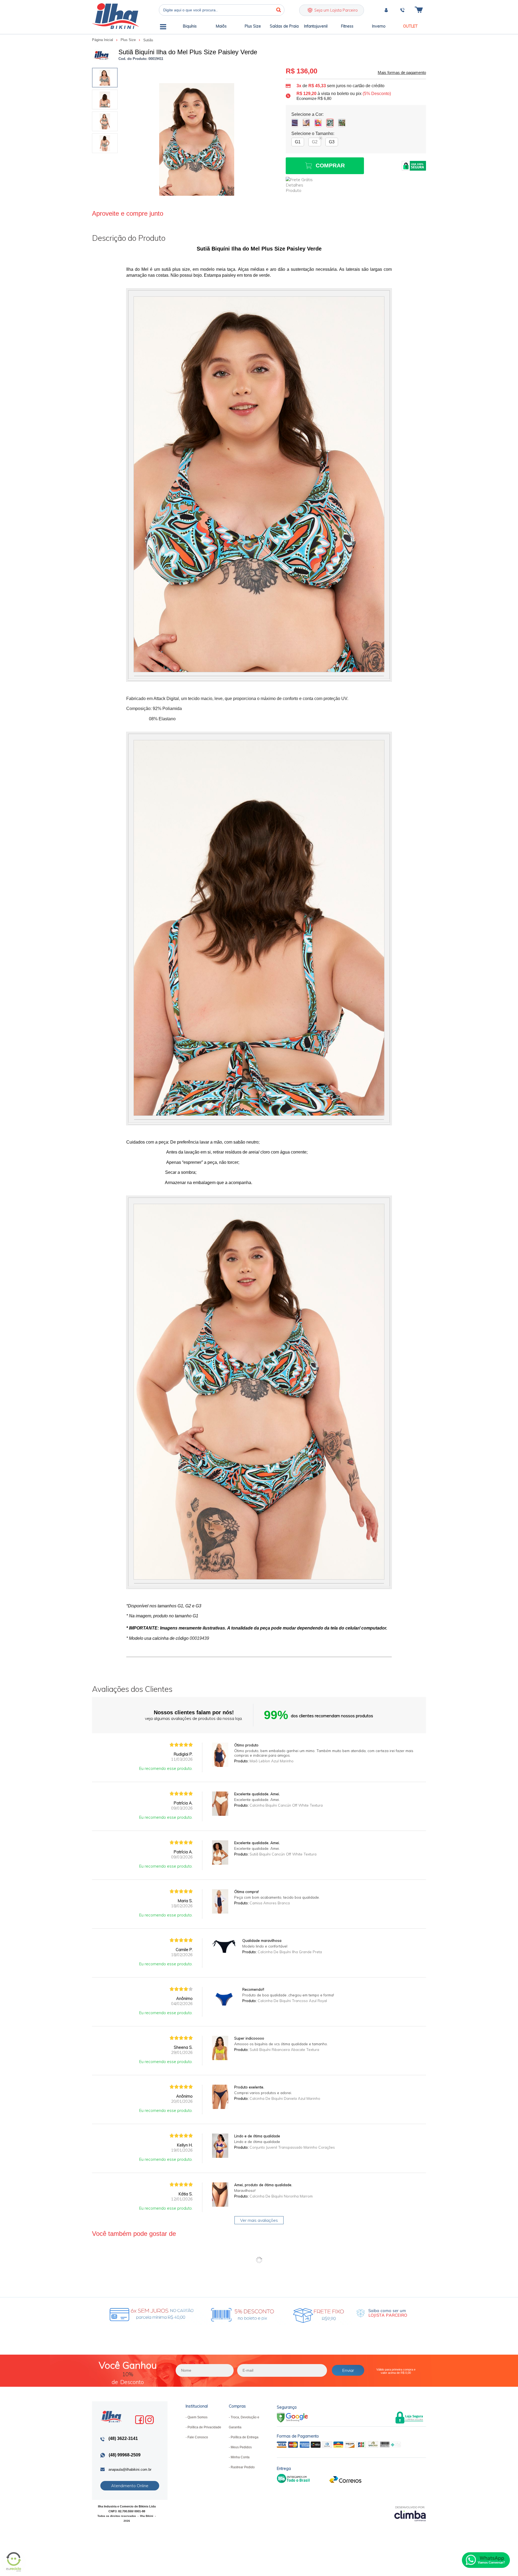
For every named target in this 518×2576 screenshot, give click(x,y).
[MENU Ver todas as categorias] (163, 28)
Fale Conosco (198, 2437)
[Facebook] (139, 2420)
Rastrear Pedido (243, 2467)
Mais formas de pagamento (402, 73)
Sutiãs (148, 40)
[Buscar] (279, 10)
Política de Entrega (245, 2437)
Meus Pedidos (241, 2447)
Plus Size (129, 40)
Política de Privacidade (204, 2427)
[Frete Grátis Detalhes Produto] (302, 185)
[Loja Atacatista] (382, 2313)
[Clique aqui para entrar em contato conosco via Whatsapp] (486, 2560)
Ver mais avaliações (259, 2220)
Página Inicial (103, 40)
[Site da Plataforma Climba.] (410, 2514)
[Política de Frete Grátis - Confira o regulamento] (215, 2313)
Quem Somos (197, 2417)
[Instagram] (149, 2420)
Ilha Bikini (115, 16)
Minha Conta (240, 2457)
